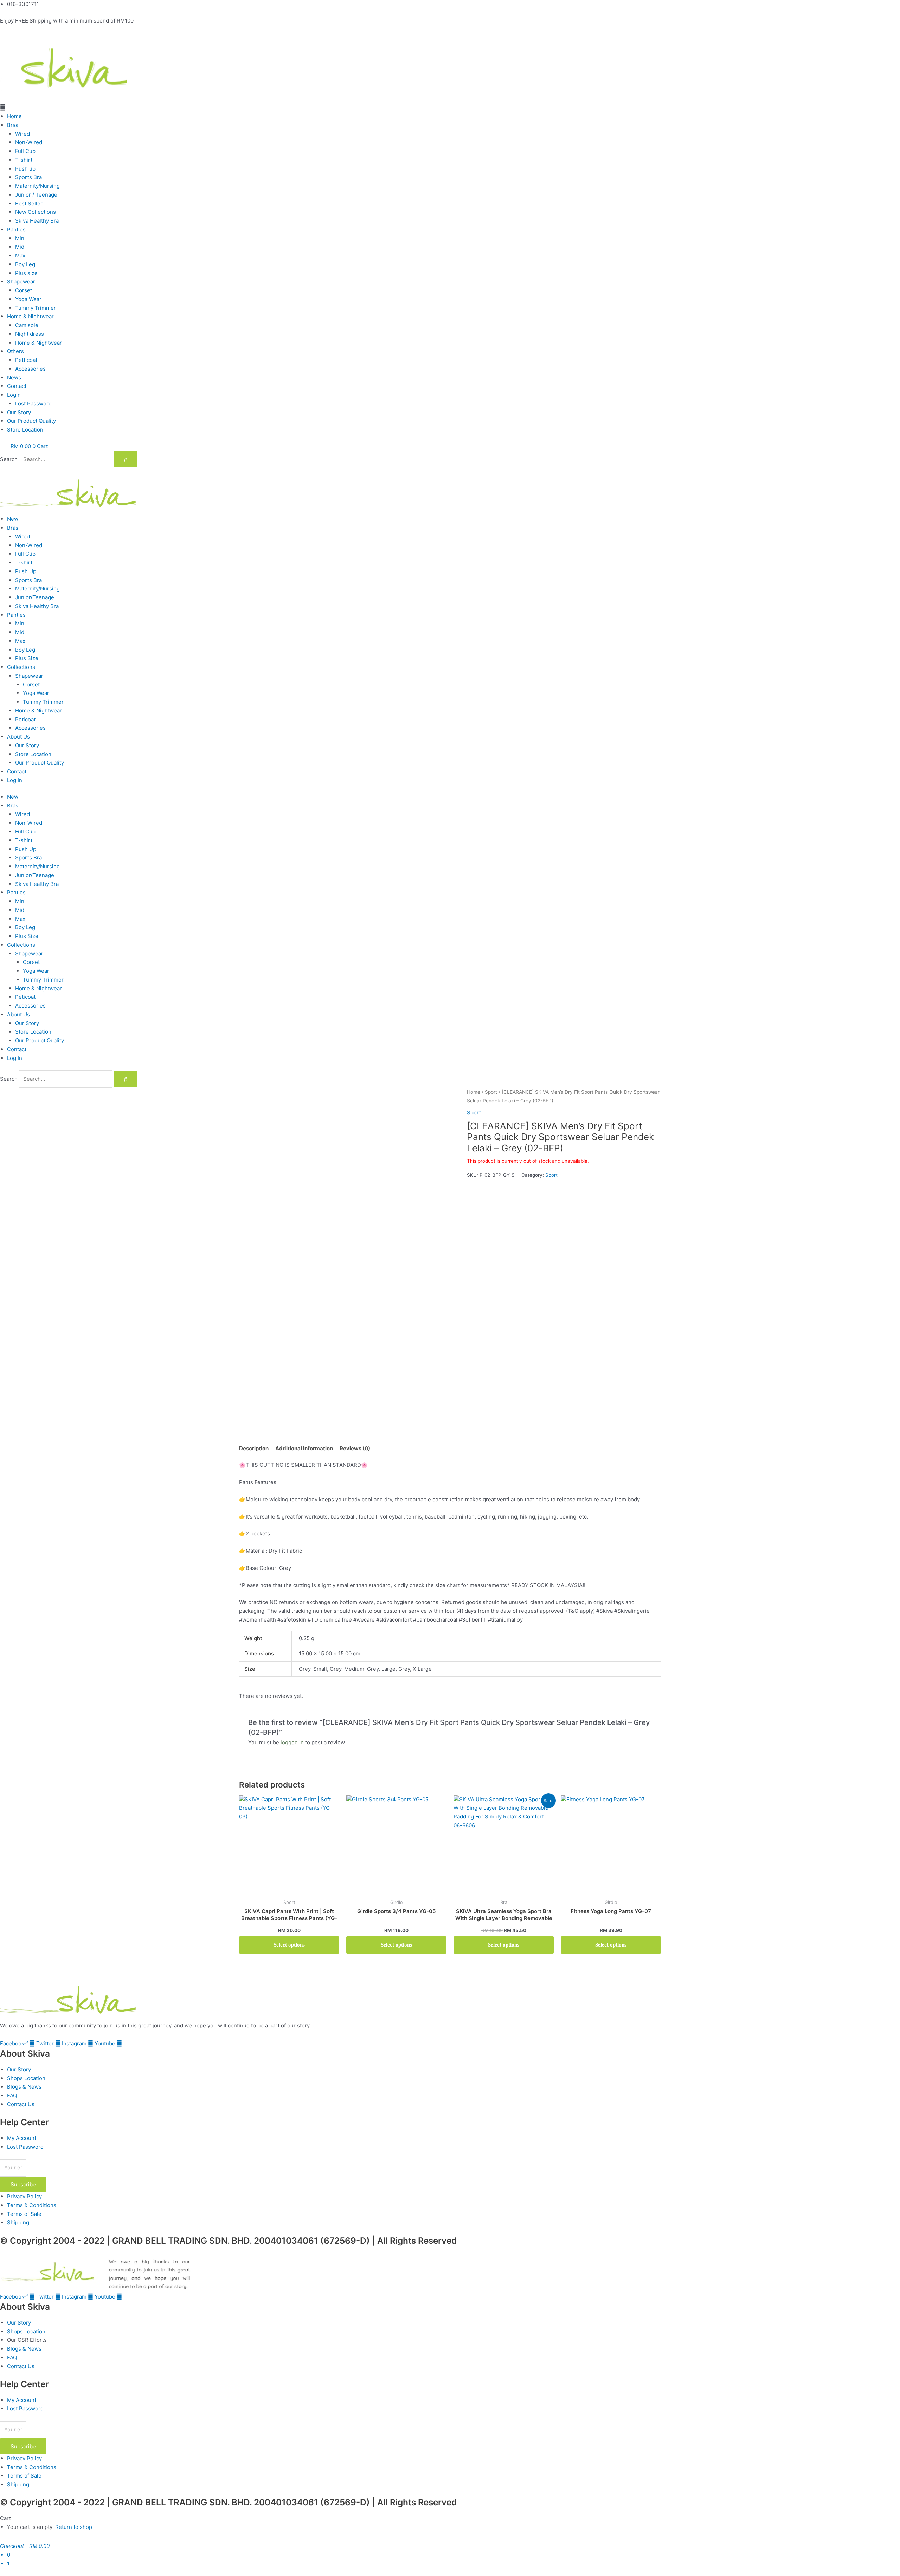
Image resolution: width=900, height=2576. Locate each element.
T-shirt (24, 160)
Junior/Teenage (35, 597)
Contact (17, 386)
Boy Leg (25, 264)
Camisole (27, 325)
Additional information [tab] (304, 1448)
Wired (22, 134)
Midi (20, 247)
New (13, 519)
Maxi (21, 255)
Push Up (26, 571)
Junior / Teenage (36, 195)
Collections (21, 667)
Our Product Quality (31, 421)
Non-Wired (29, 142)
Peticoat (25, 719)
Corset (24, 290)
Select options (289, 1945)
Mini (20, 238)
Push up (25, 169)
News (14, 378)
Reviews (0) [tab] (355, 1448)
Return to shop (74, 2527)
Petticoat (26, 360)
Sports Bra (28, 177)
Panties (16, 229)
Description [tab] (254, 1448)
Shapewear (21, 282)
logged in (292, 1742)
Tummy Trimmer (36, 308)
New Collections (36, 212)
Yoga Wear (28, 299)
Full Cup (25, 151)
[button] (450, 108)
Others (15, 351)
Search (9, 459)
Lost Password (33, 404)
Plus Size (27, 658)
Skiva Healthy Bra (37, 221)
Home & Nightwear (30, 316)
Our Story (19, 412)
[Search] (126, 459)
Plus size (26, 273)
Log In (15, 780)
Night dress (30, 334)
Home (14, 116)
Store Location (25, 430)
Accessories (30, 369)
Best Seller (29, 203)
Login (14, 395)
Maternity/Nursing (37, 186)
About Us (18, 737)
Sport (491, 1092)
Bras (13, 125)
